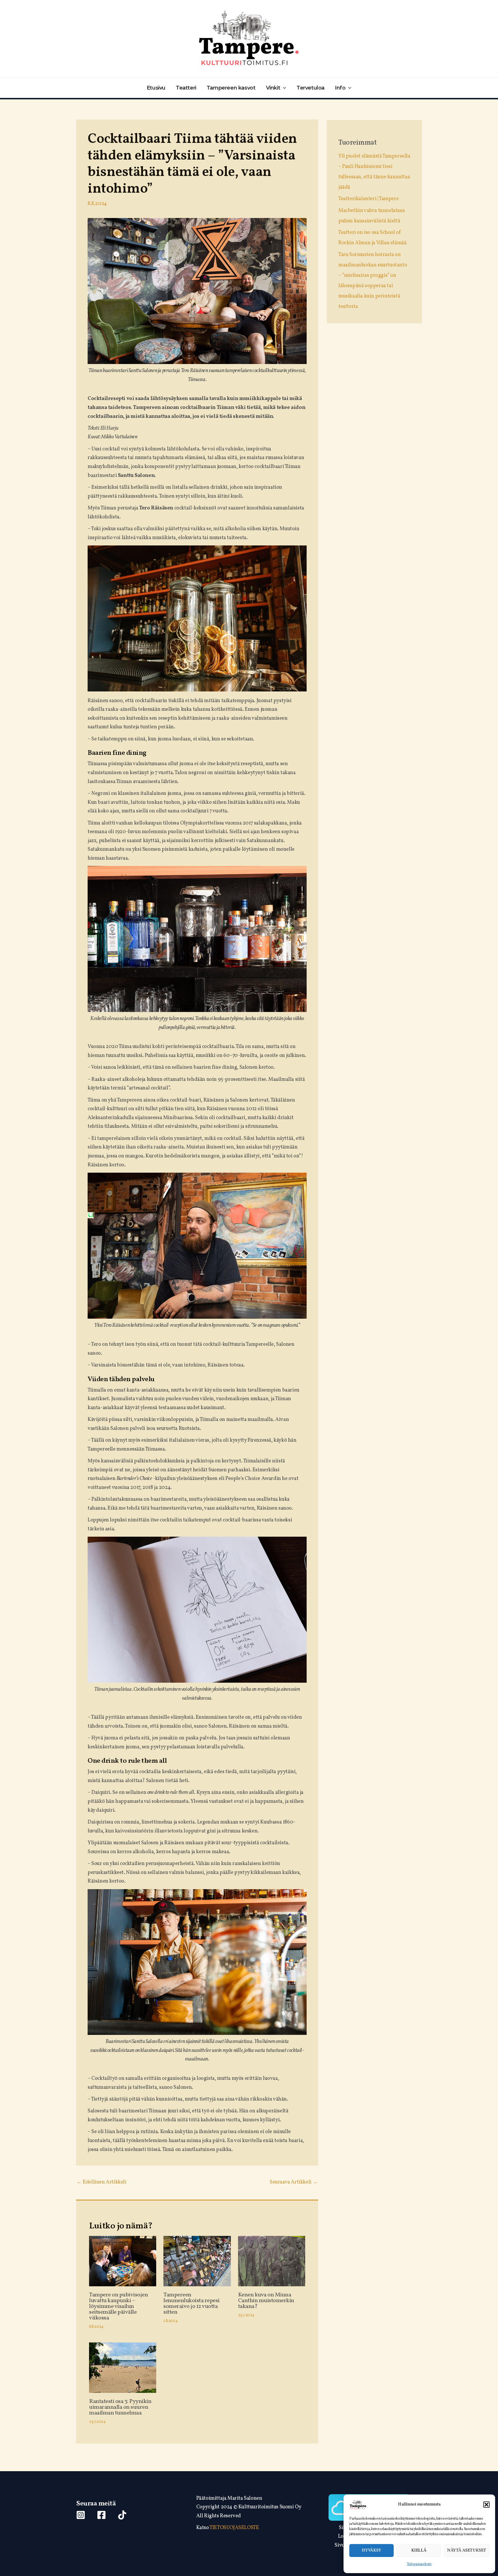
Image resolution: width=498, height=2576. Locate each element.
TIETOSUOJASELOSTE (234, 2528)
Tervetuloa (311, 88)
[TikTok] (122, 2515)
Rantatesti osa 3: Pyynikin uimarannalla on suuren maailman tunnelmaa (120, 2407)
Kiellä (419, 2551)
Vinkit (273, 88)
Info (340, 88)
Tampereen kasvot (231, 88)
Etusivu (156, 88)
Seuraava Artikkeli (294, 2182)
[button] (486, 2505)
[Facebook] (101, 2515)
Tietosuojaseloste (419, 2564)
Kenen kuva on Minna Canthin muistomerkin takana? (266, 2301)
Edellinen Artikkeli (102, 2182)
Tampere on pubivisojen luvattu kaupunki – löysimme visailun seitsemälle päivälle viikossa (118, 2306)
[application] (283, 88)
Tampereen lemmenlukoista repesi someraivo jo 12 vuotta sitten (192, 2304)
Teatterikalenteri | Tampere (368, 199)
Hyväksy (371, 2551)
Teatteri (186, 88)
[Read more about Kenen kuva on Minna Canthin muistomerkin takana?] (272, 2261)
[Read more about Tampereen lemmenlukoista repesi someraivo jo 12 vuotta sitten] (197, 2261)
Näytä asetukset (467, 2551)
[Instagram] (81, 2515)
